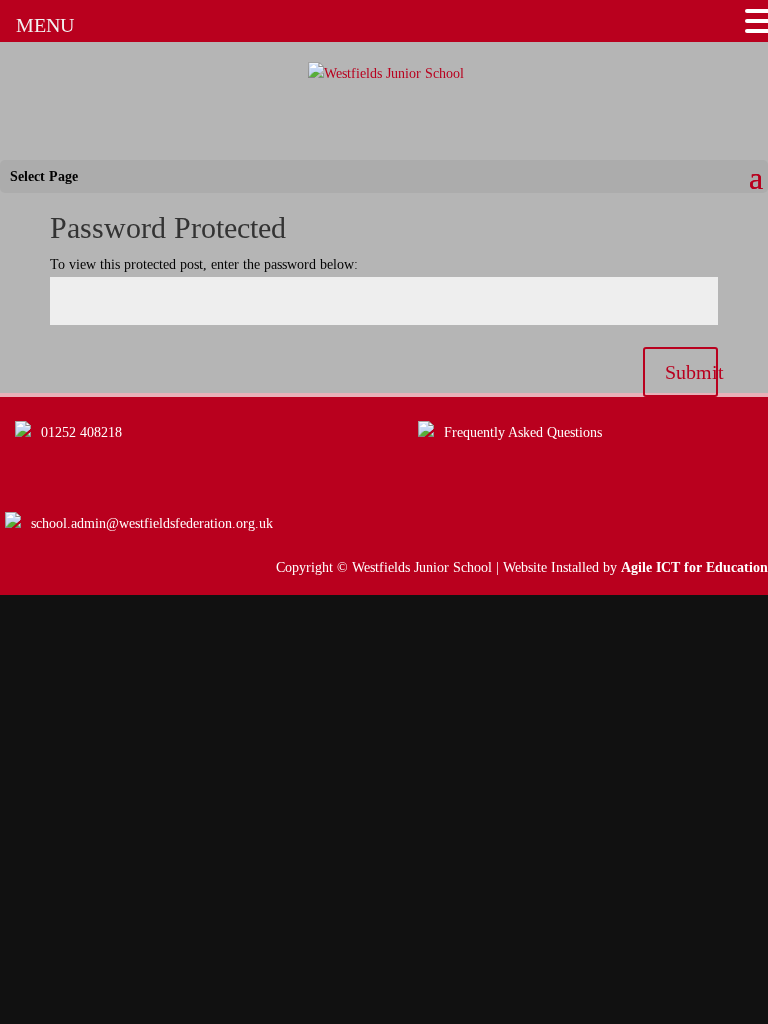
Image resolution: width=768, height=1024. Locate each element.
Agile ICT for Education (694, 567)
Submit (691, 372)
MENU (45, 25)
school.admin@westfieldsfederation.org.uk (152, 523)
